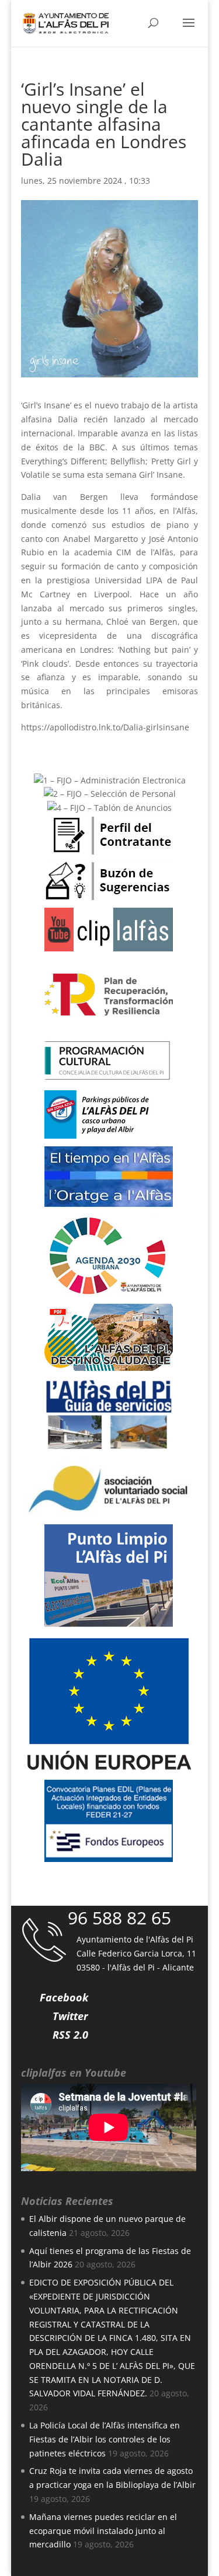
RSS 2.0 (70, 2035)
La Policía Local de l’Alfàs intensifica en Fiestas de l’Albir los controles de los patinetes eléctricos (105, 2439)
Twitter (70, 2016)
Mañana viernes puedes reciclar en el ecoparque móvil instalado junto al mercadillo (103, 2531)
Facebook (64, 1997)
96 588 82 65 (119, 1918)
